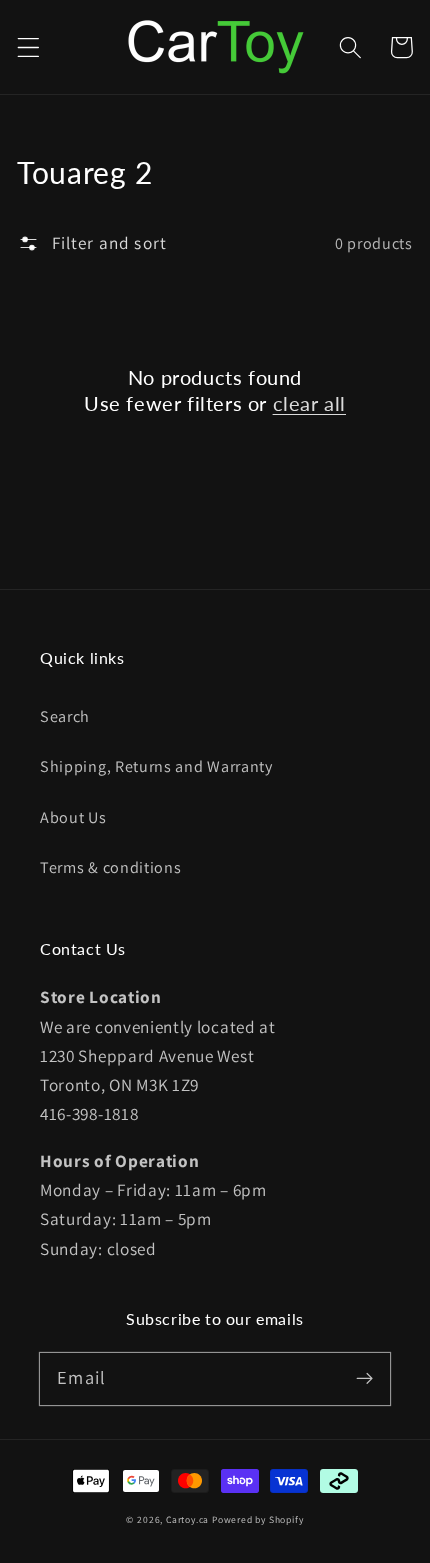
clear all (309, 403)
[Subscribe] (364, 1378)
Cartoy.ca (187, 1519)
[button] (28, 47)
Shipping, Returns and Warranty (156, 766)
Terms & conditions (110, 867)
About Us (73, 817)
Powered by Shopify (258, 1519)
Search (65, 716)
